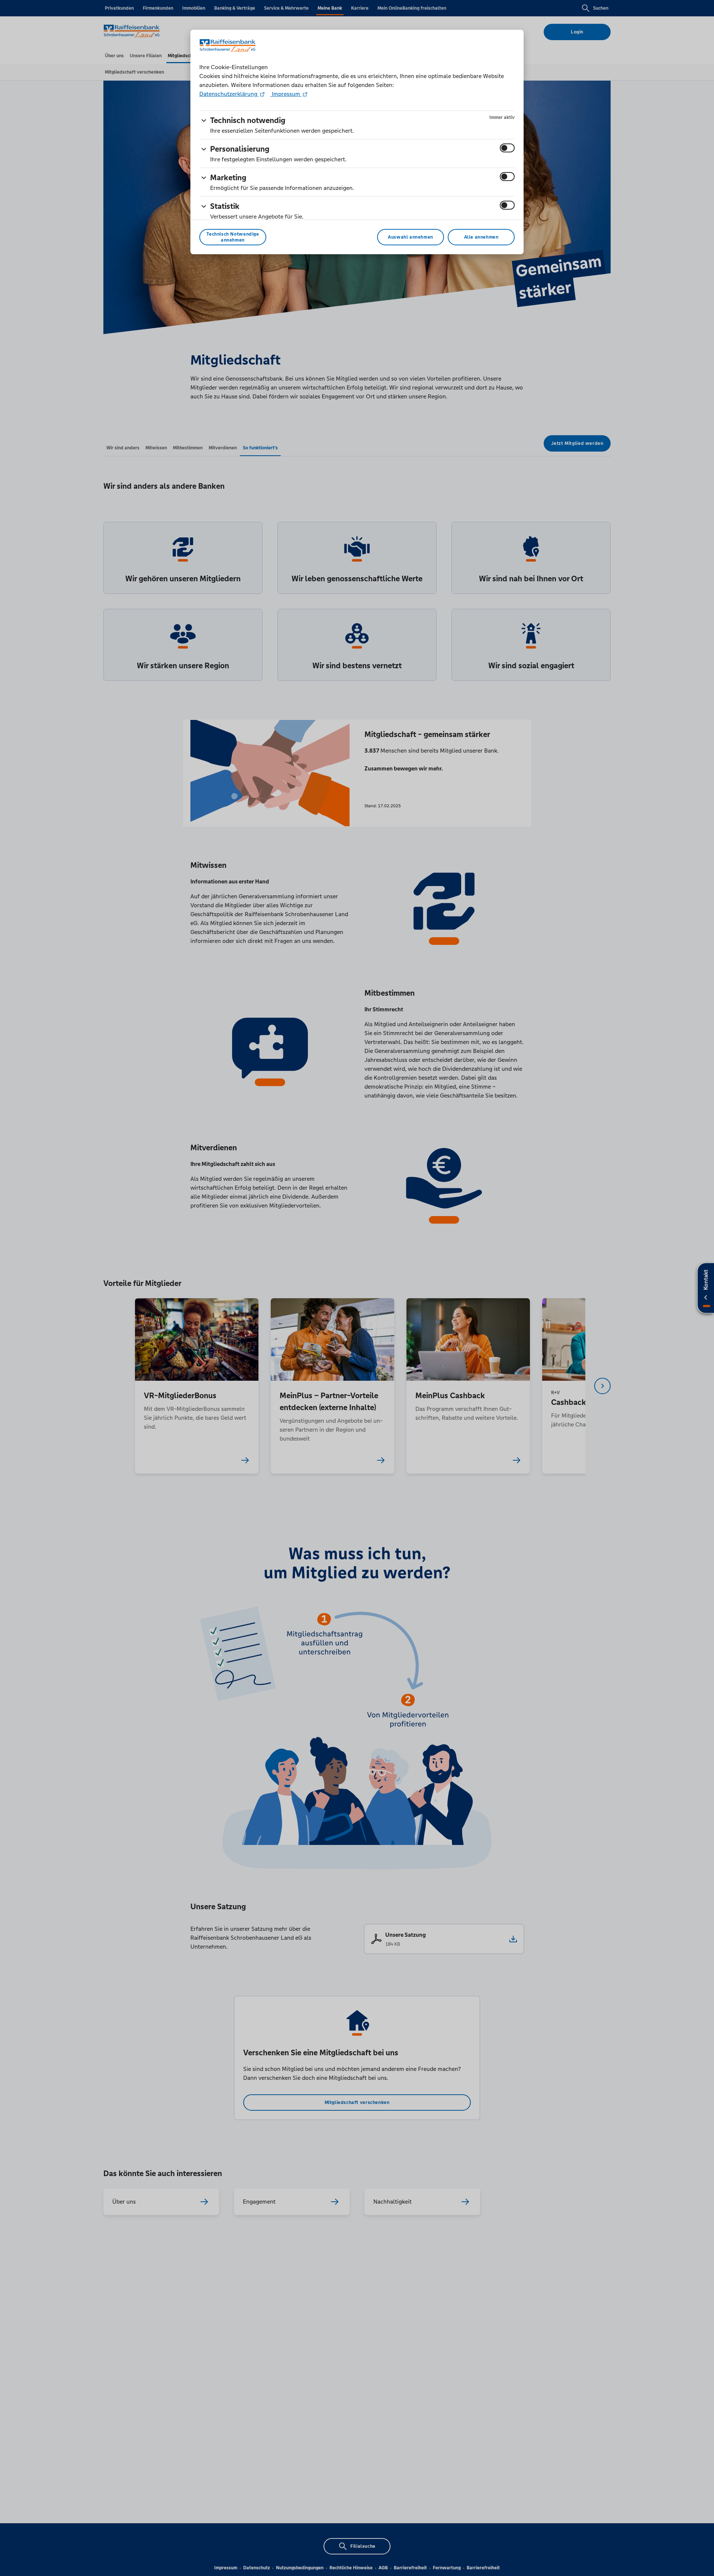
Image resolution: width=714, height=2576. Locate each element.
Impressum (286, 94)
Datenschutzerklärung (229, 94)
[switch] (507, 148)
